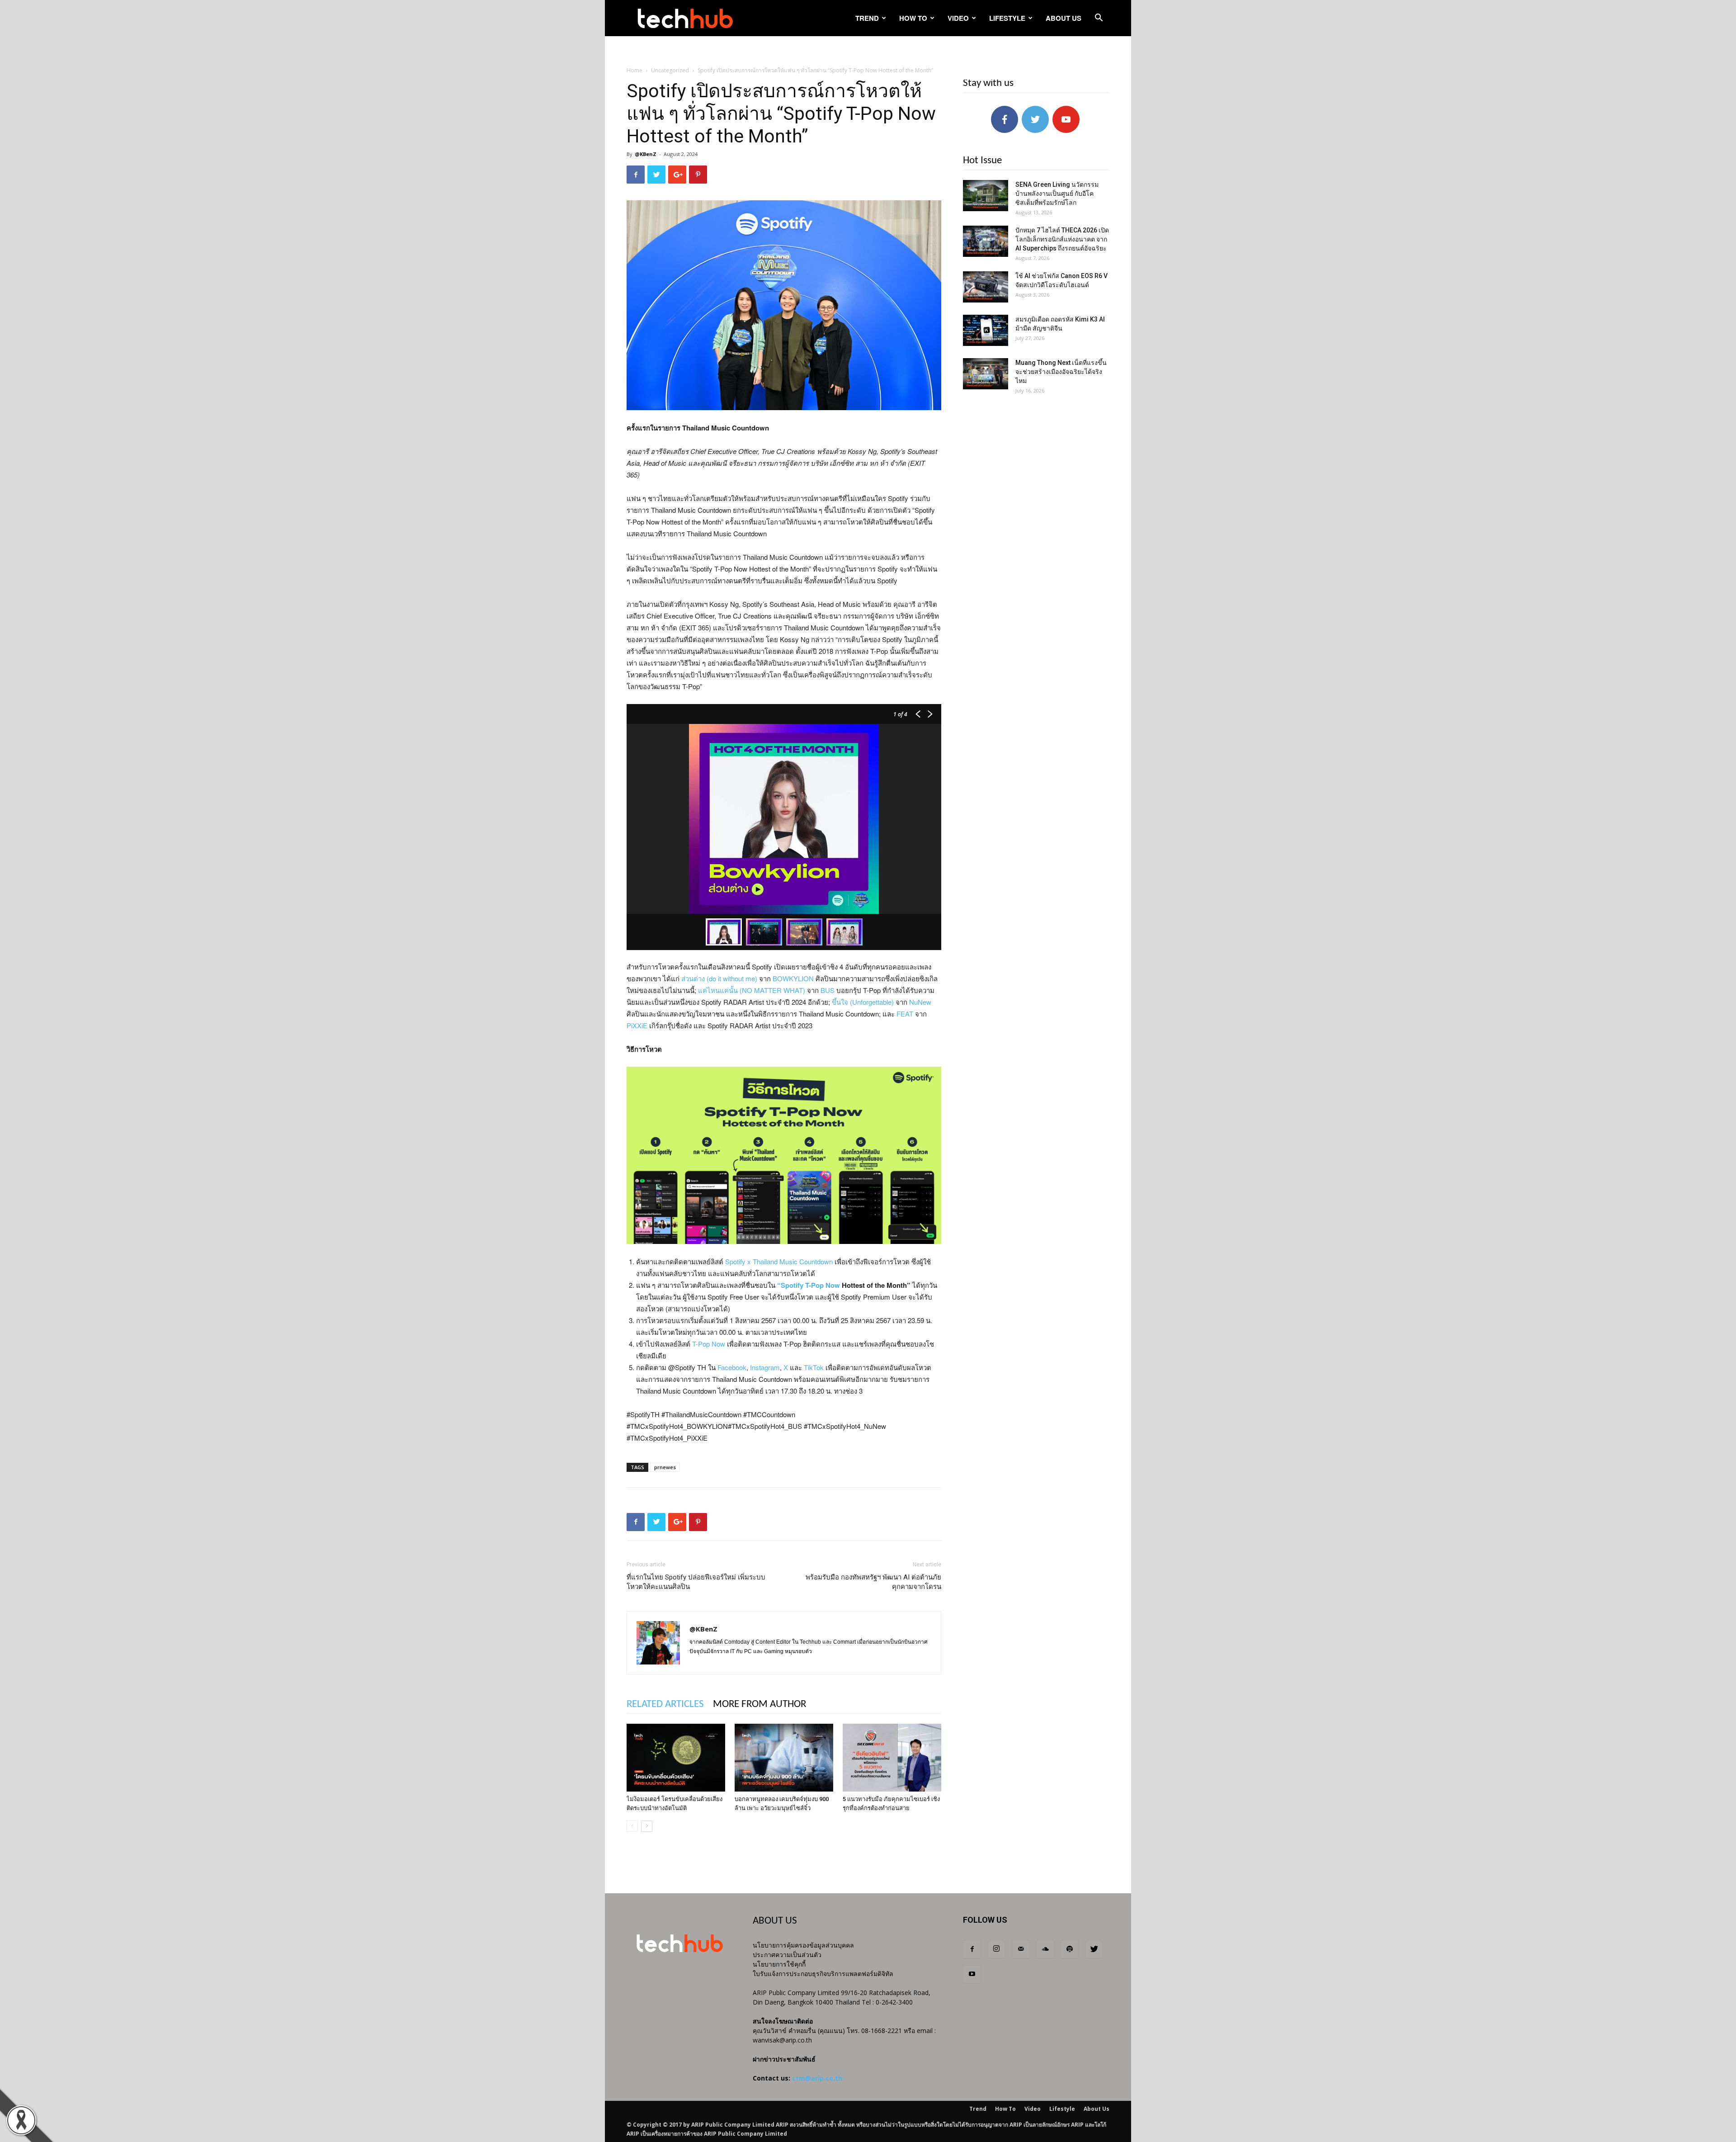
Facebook (732, 1367)
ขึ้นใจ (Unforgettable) (863, 1002)
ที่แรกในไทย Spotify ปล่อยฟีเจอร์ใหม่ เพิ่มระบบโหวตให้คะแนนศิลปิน (696, 1582)
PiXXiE (637, 1025)
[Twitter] (1094, 1949)
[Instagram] (996, 1949)
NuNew (920, 1002)
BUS (828, 990)
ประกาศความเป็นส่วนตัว (787, 1955)
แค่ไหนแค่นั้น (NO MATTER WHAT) (752, 990)
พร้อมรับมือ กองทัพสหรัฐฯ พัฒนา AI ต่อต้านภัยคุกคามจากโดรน (873, 1582)
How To (913, 18)
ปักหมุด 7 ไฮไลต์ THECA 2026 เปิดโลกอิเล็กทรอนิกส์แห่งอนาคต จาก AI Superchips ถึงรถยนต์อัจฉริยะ (1062, 239)
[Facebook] (972, 1949)
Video (958, 18)
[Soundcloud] (1045, 1949)
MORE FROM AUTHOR (759, 1705)
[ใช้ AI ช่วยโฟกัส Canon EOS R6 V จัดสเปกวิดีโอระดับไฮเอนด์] (986, 287)
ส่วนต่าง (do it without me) (719, 978)
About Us (1064, 18)
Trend (867, 18)
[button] (1099, 19)
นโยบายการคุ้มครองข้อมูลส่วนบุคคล (803, 1945)
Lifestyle (1007, 18)
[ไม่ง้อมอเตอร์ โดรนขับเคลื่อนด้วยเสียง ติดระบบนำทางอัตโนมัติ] (676, 1758)
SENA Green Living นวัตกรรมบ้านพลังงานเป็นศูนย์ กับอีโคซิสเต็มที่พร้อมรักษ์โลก (1057, 194)
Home (634, 70)
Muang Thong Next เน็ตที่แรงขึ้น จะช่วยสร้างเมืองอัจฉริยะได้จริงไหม (1061, 372)
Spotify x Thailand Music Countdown (779, 1261)
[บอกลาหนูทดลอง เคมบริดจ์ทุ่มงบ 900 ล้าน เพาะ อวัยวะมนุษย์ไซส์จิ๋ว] (784, 1758)
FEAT (905, 1014)
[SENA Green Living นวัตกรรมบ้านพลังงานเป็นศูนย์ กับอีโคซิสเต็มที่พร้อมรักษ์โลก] (986, 196)
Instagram (765, 1367)
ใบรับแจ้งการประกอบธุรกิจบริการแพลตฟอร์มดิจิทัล (823, 1974)
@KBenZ (646, 154)
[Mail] (1021, 1949)
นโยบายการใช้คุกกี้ (779, 1964)
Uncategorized (670, 70)
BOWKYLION (793, 978)
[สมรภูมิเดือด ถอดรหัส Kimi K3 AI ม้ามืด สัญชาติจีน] (986, 330)
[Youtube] (972, 1974)
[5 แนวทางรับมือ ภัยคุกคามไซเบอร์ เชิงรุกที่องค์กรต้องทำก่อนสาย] (892, 1758)
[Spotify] (1070, 1949)
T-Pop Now (709, 1344)
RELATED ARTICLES (665, 1705)
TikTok (814, 1367)
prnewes (665, 1467)
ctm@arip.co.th (817, 2078)
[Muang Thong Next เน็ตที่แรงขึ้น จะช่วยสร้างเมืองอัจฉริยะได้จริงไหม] (986, 374)
